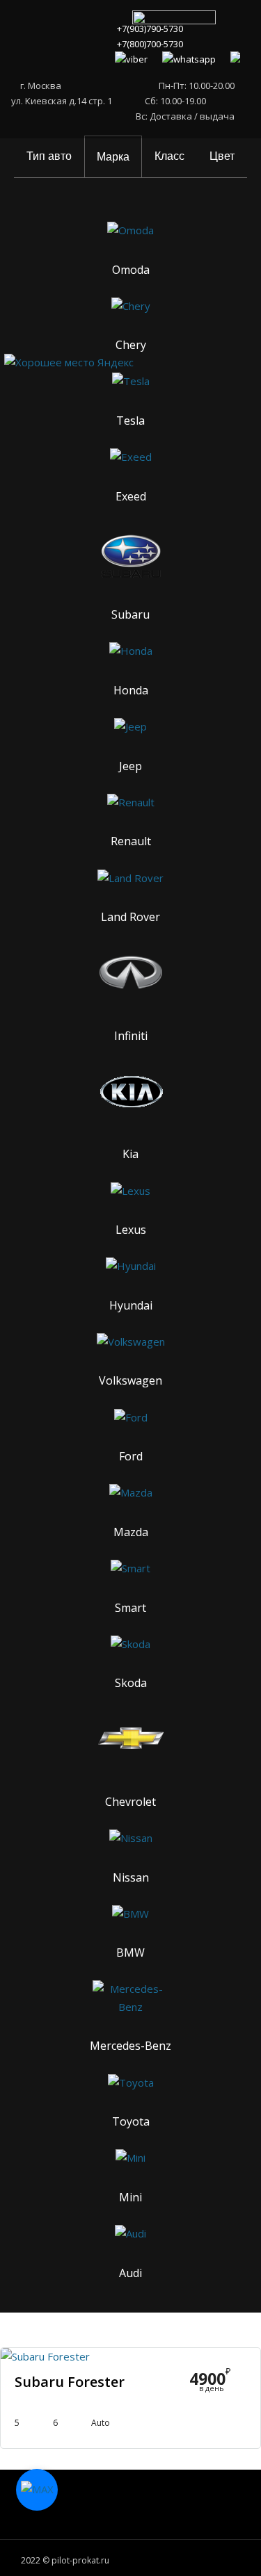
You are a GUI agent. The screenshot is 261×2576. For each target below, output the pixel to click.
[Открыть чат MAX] (37, 2490)
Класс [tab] (169, 156)
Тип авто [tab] (49, 156)
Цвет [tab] (222, 156)
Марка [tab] (113, 157)
